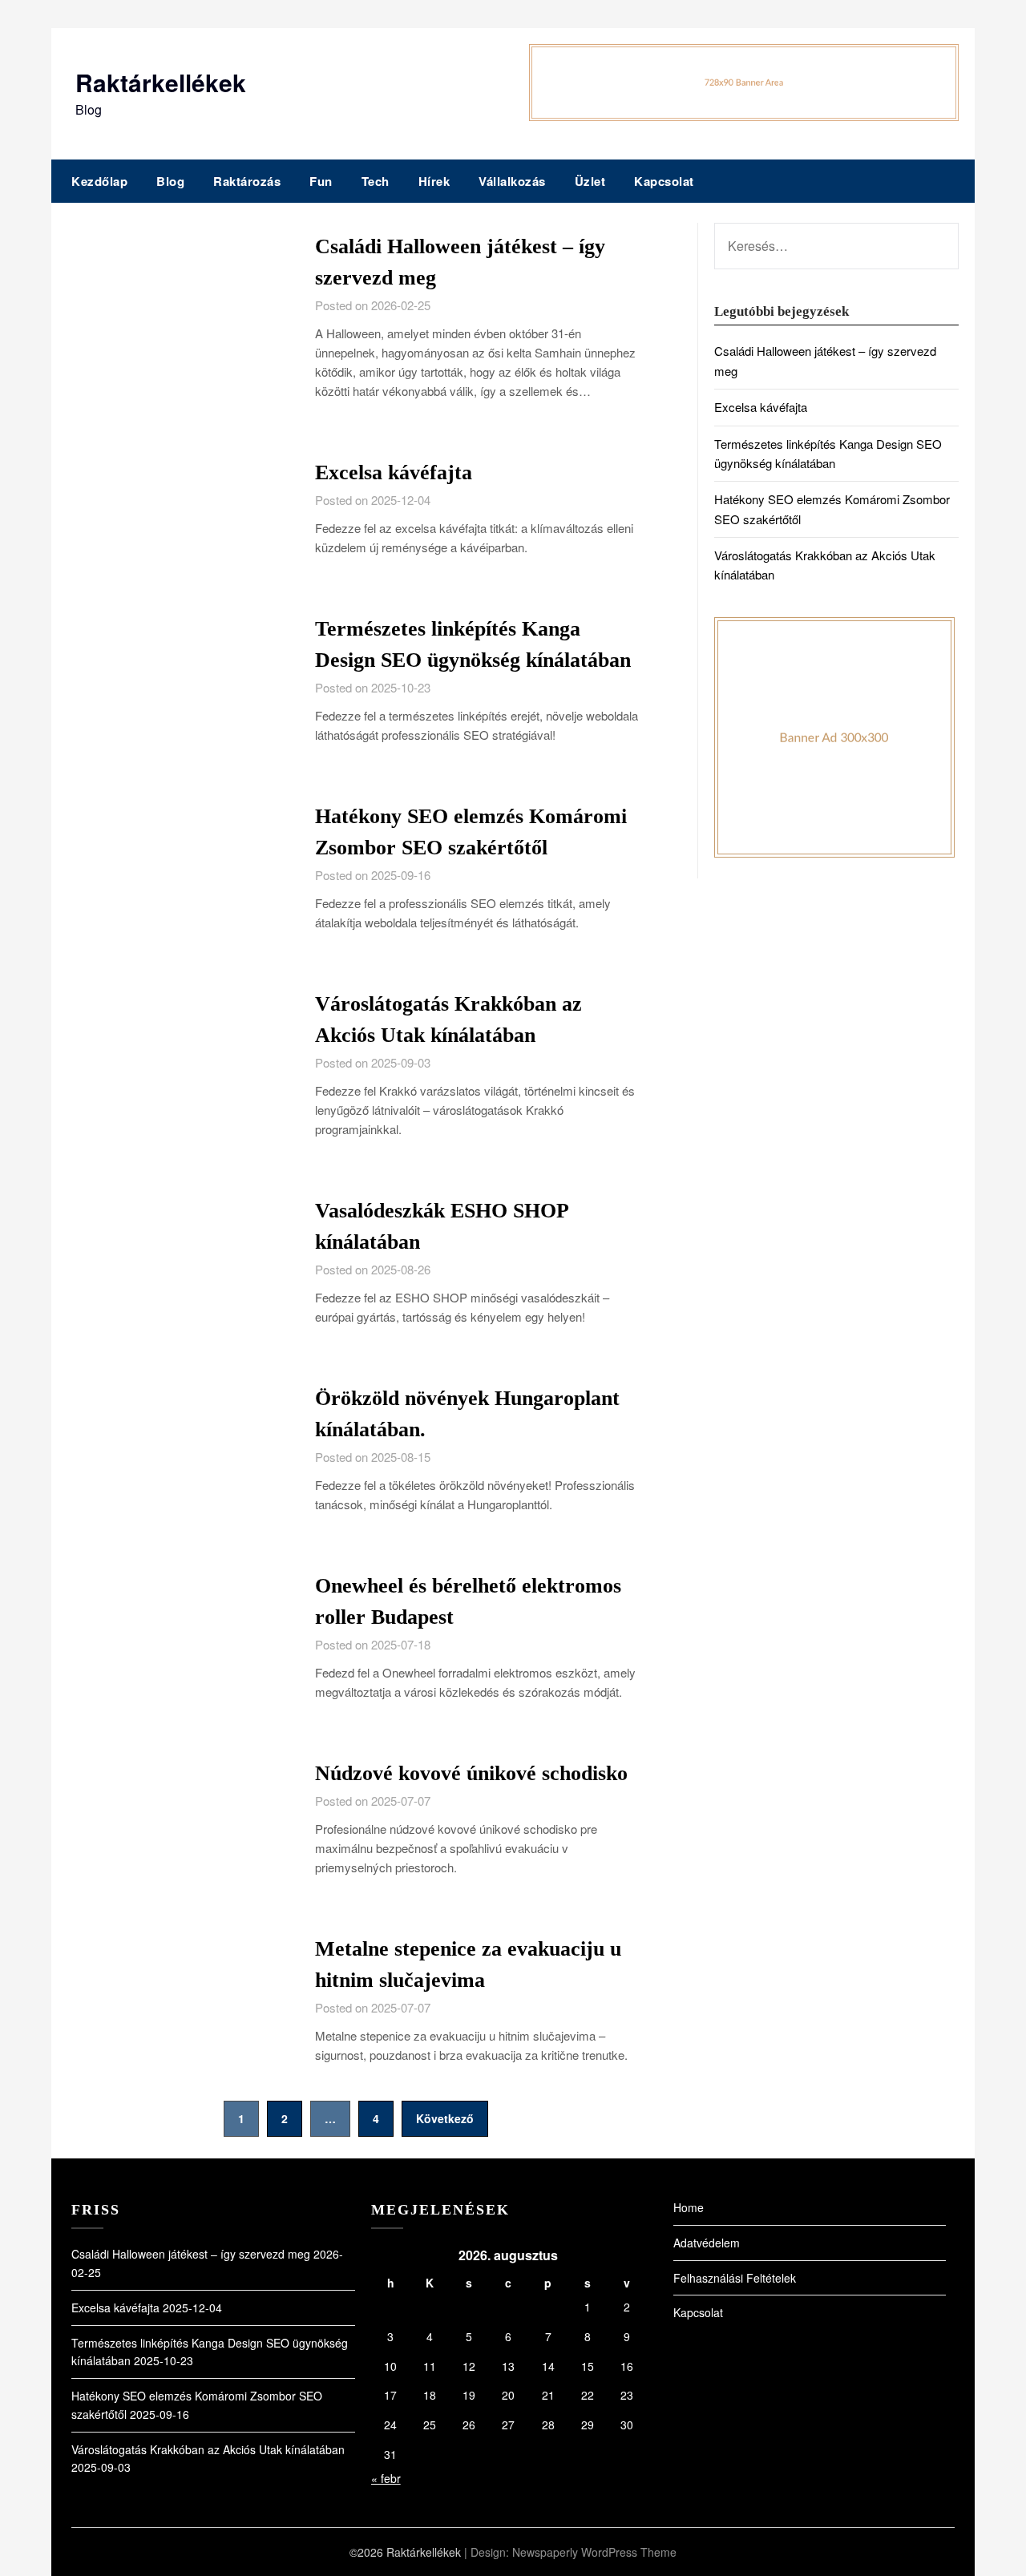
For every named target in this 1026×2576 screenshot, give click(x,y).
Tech (376, 181)
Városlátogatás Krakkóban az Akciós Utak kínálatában (208, 2449)
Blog (170, 181)
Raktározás (247, 181)
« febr (386, 2478)
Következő (445, 2118)
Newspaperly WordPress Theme (594, 2552)
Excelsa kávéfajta (394, 472)
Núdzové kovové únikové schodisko (471, 1773)
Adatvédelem (707, 2243)
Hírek (434, 181)
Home (689, 2207)
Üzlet (590, 181)
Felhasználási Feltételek (735, 2278)
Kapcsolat (664, 181)
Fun (321, 181)
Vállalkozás (512, 181)
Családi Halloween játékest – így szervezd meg (191, 2254)
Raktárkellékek (161, 82)
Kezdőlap (99, 181)
